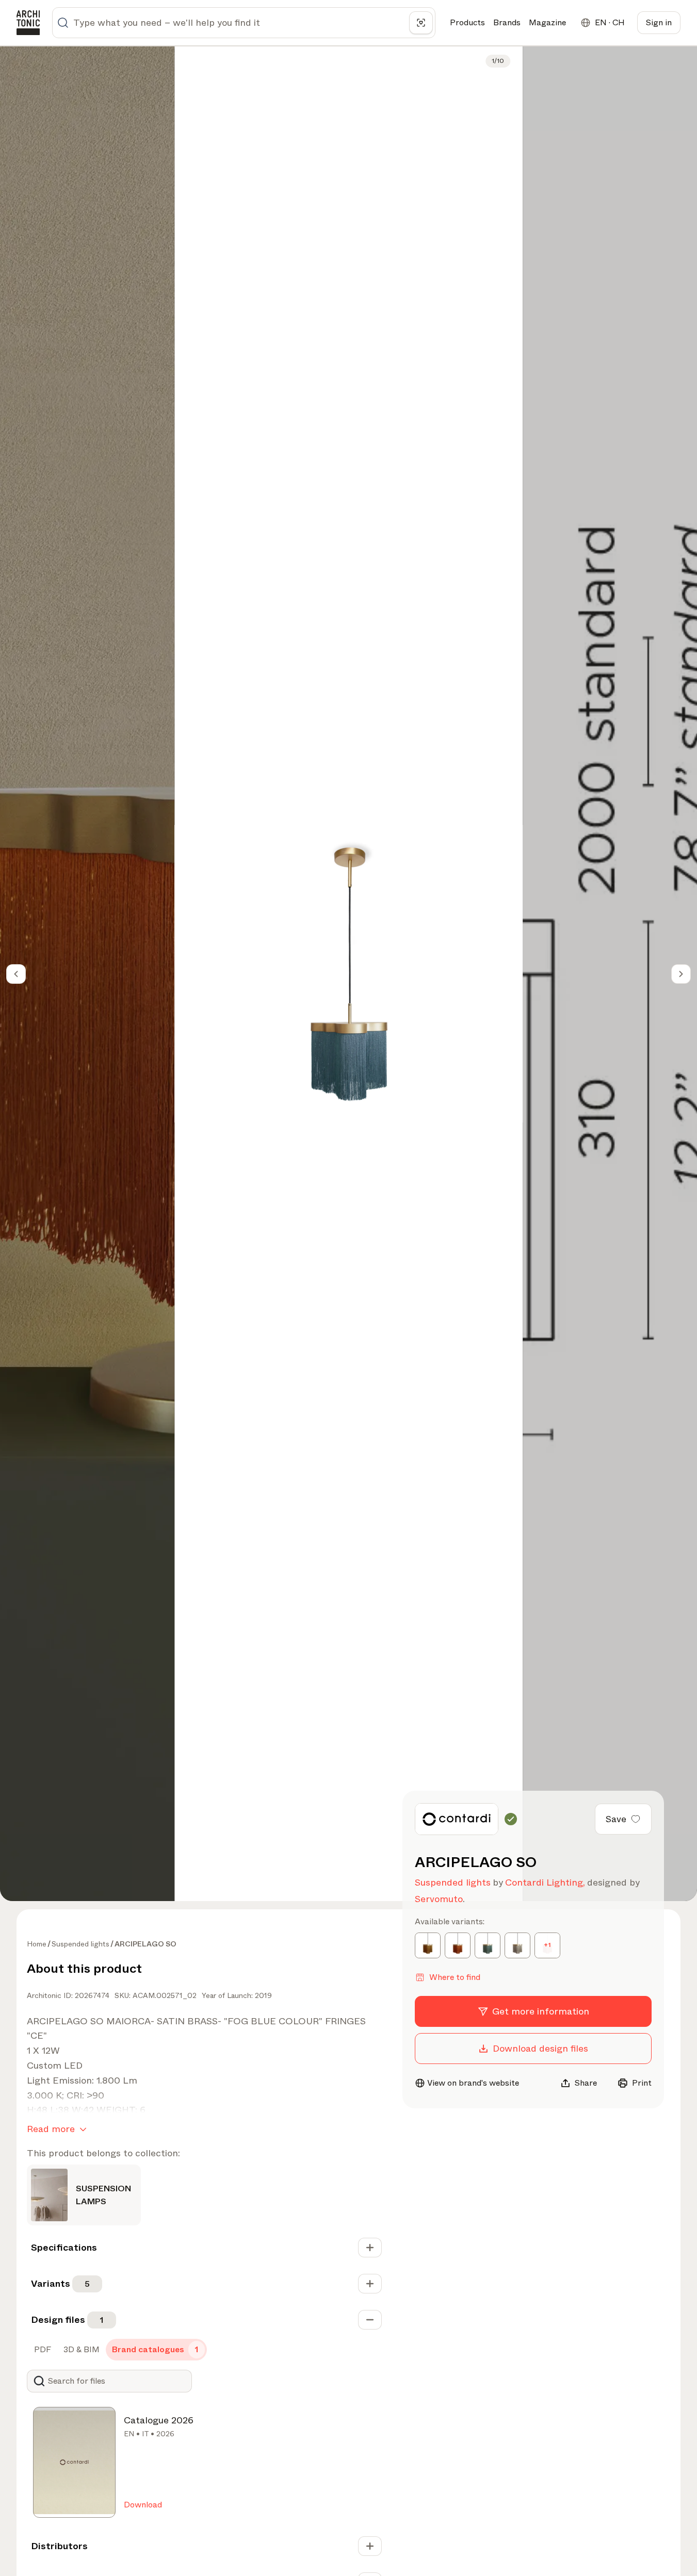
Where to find (455, 1977)
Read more (51, 2129)
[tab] (42, 2350)
